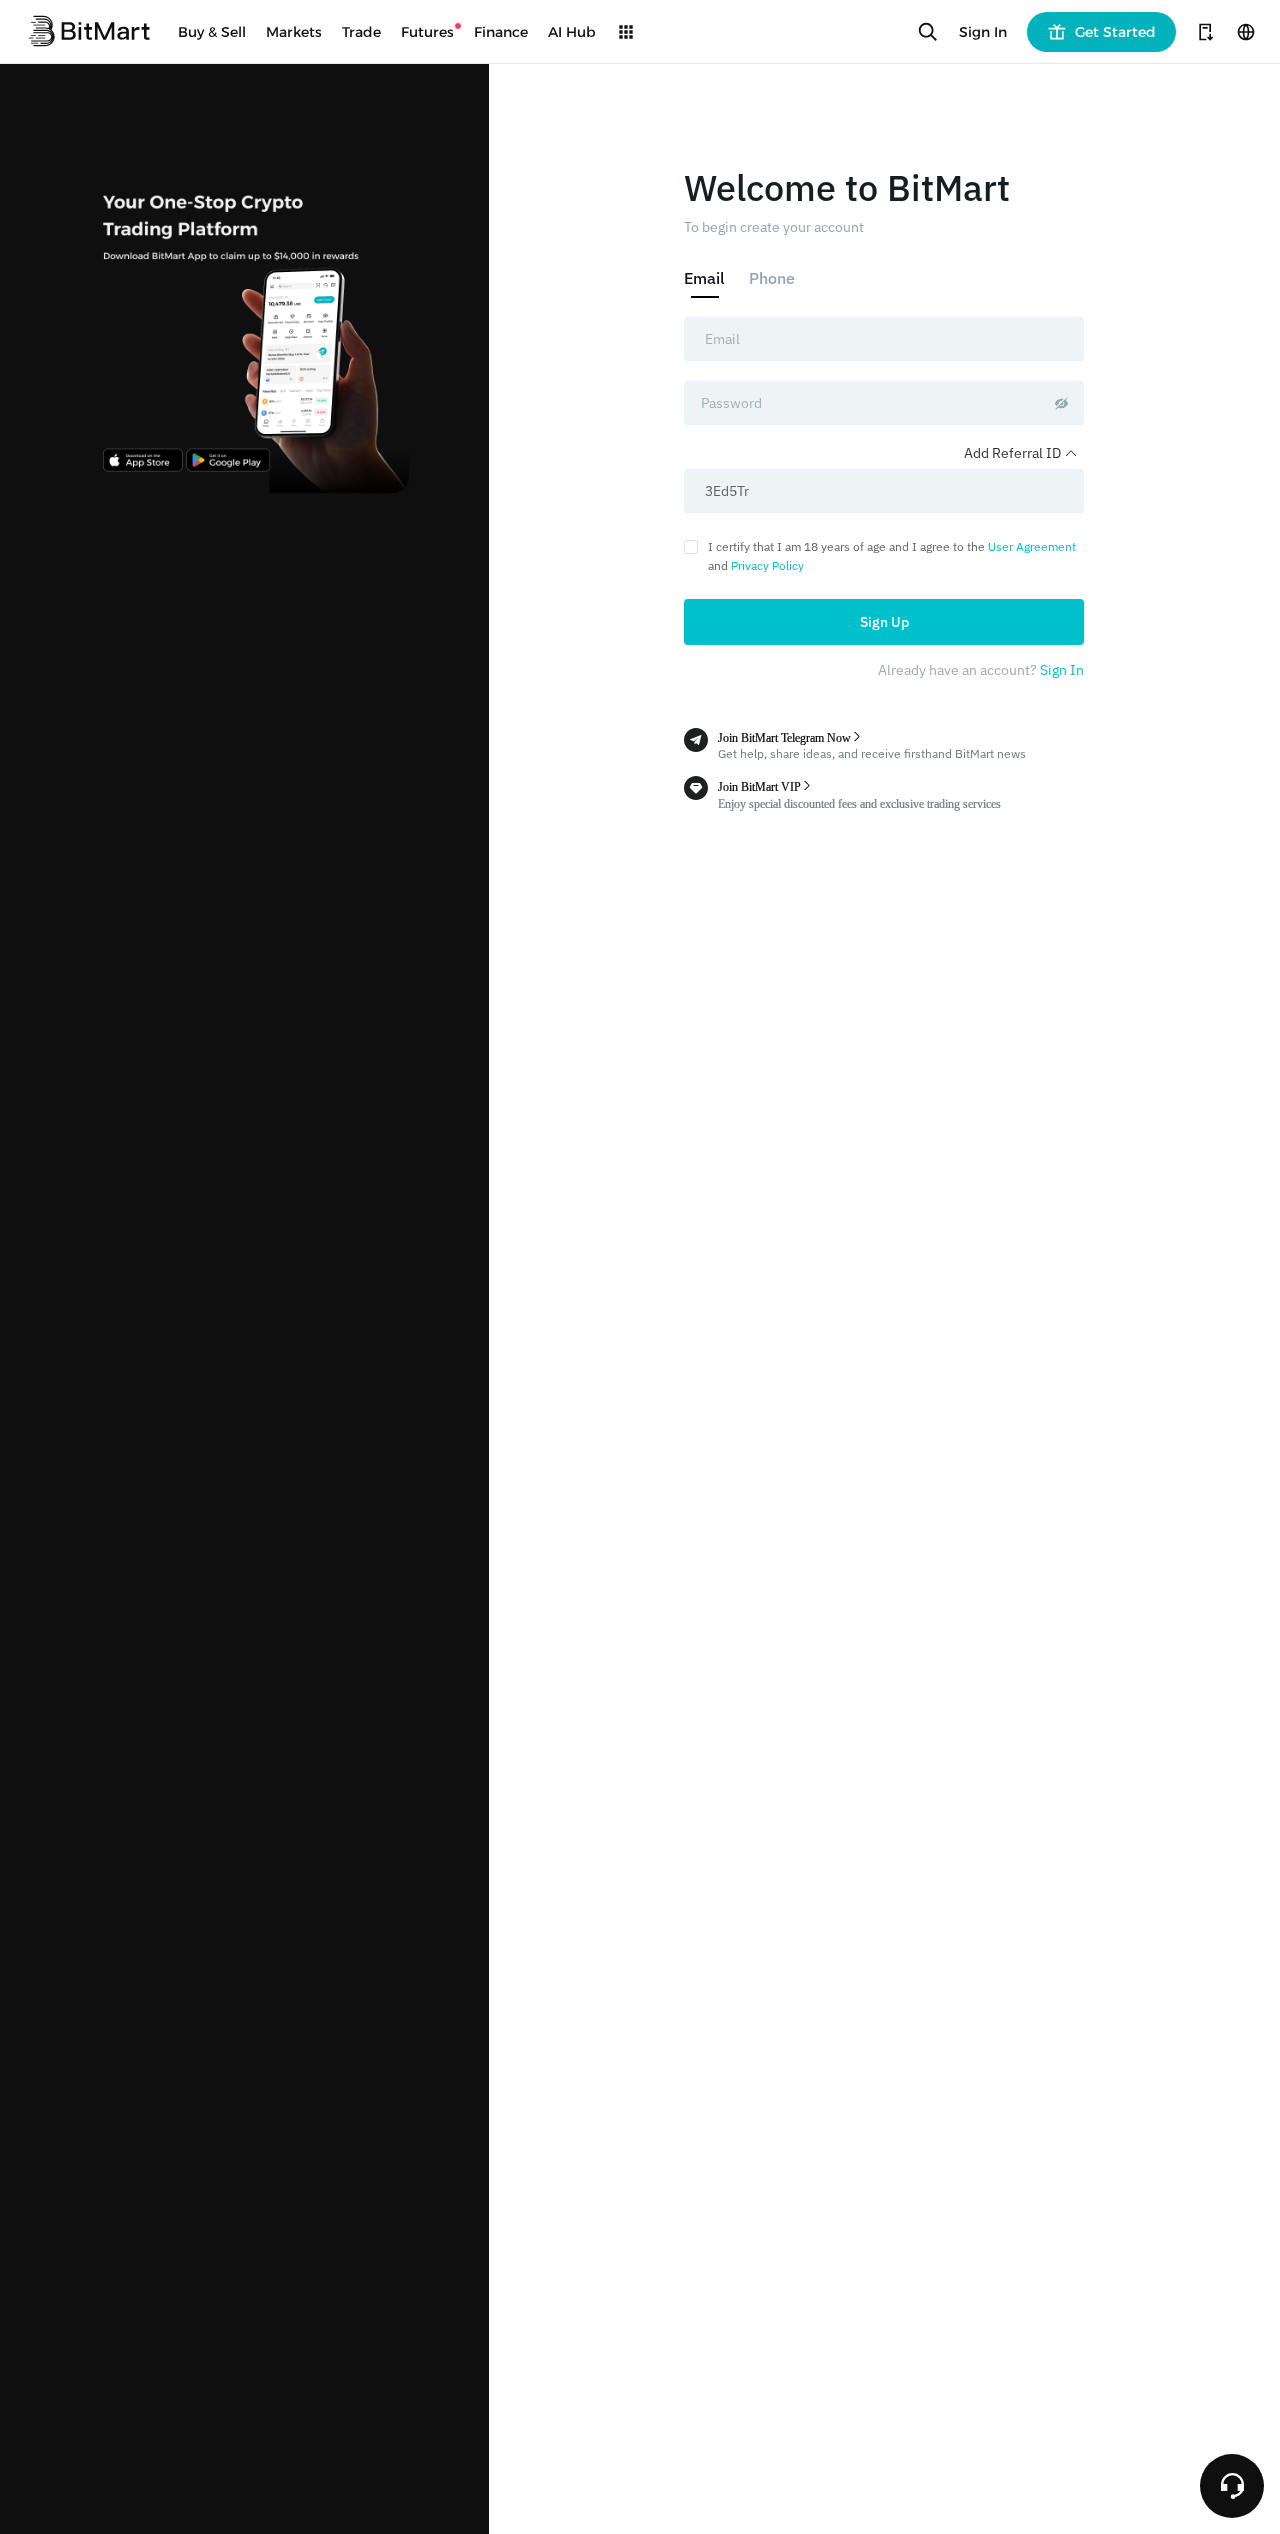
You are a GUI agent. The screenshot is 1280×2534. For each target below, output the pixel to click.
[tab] (710, 278)
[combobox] (884, 339)
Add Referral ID (1014, 453)
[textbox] (884, 339)
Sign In (983, 32)
